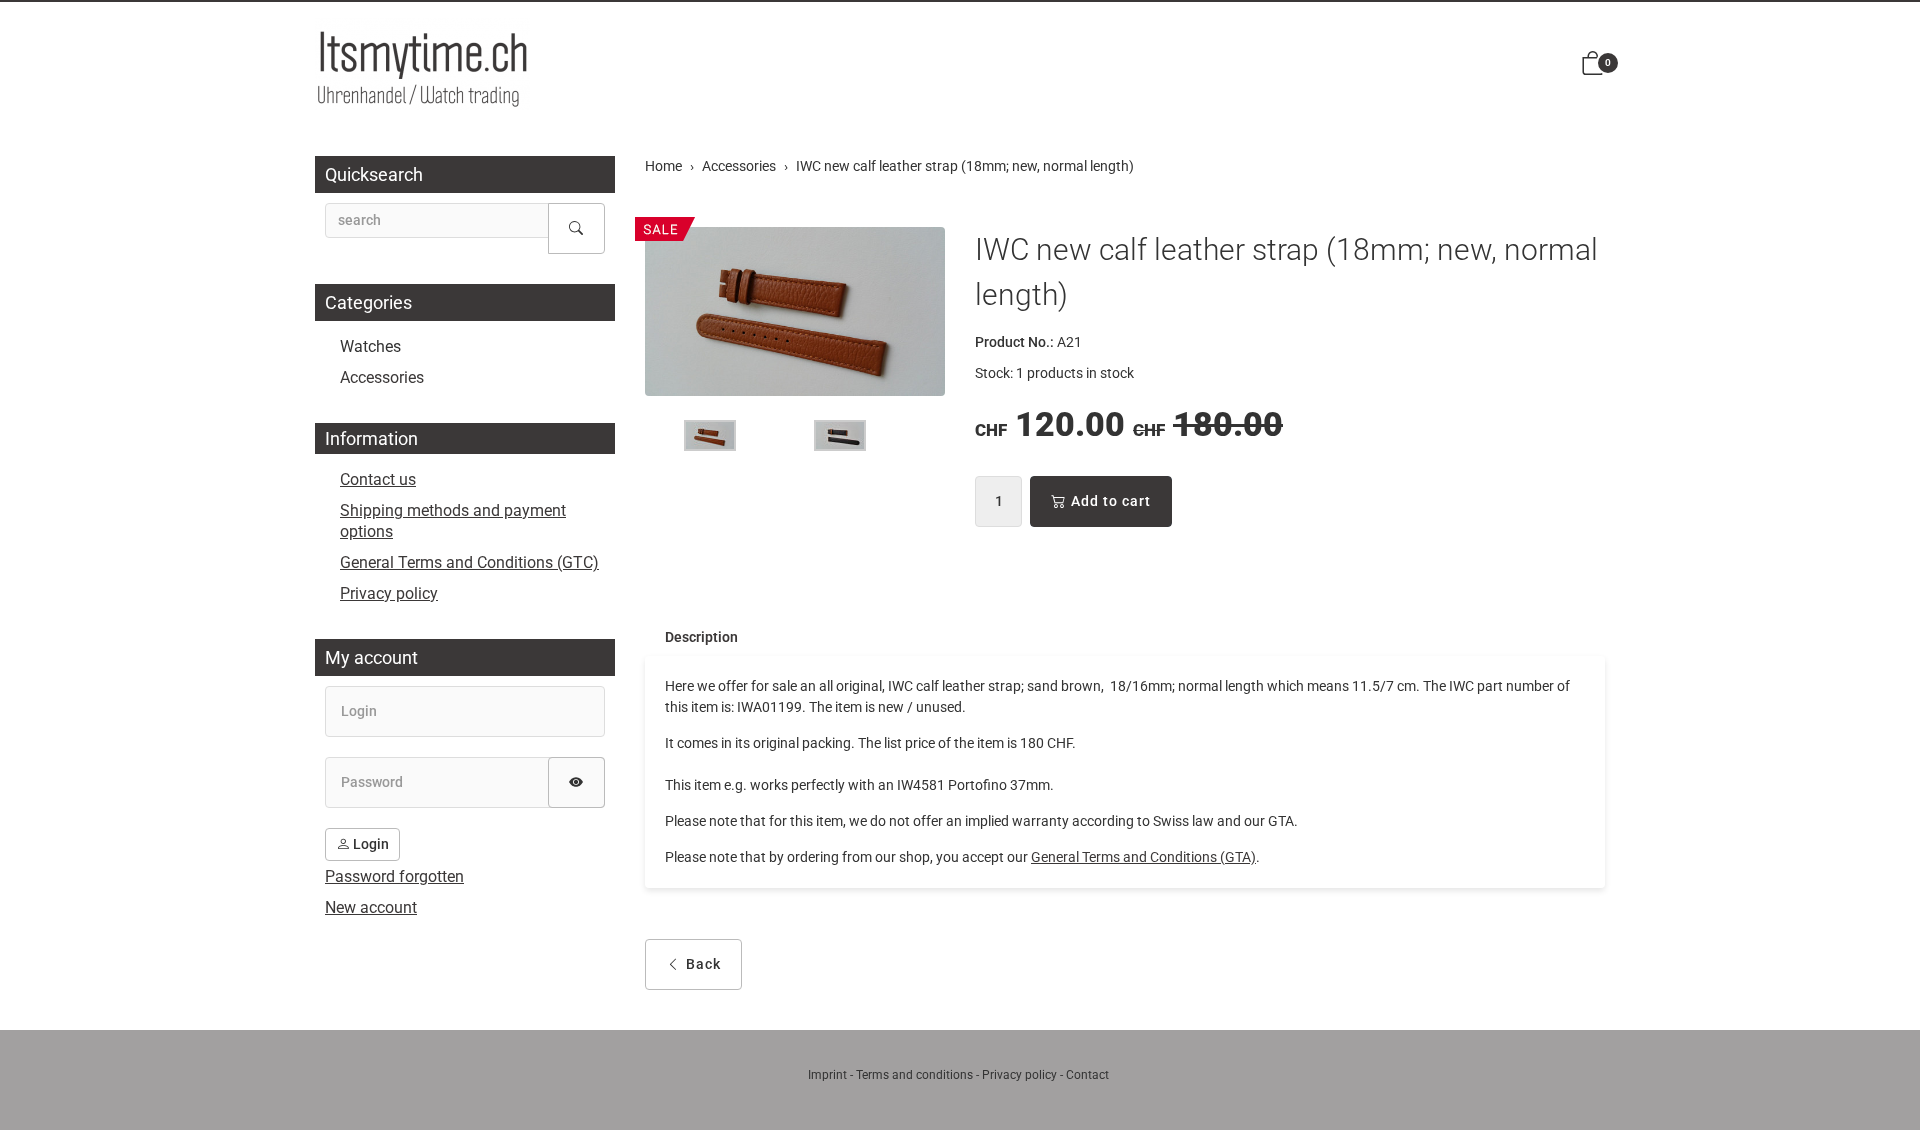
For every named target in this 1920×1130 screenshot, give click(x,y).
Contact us (378, 479)
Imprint (827, 1075)
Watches (370, 346)
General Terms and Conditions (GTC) (469, 562)
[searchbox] (437, 220)
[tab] (691, 637)
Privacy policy (389, 593)
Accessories (382, 377)
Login (369, 844)
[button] (1593, 64)
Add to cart (1111, 501)
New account (371, 907)
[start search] (576, 228)
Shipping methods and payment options (453, 521)
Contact (1087, 1075)
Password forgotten (394, 876)
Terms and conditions (914, 1075)
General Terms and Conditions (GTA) (1143, 857)
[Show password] (576, 782)
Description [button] (701, 637)
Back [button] (703, 964)
